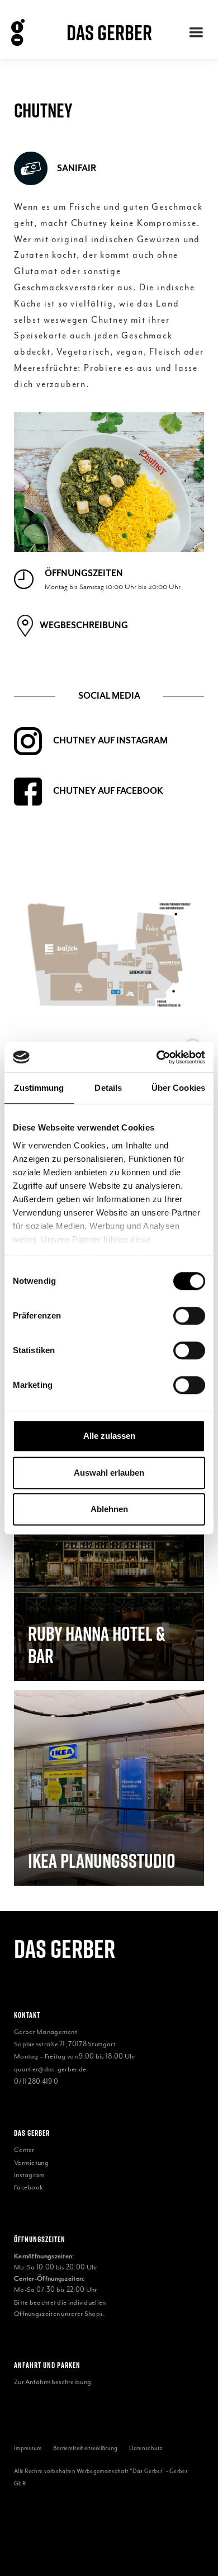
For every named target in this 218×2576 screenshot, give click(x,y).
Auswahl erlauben (109, 1473)
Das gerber (65, 1949)
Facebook (29, 2187)
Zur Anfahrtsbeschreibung (53, 2382)
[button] (196, 32)
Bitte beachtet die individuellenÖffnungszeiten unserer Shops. (60, 2308)
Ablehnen (109, 1509)
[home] (26, 32)
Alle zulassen (109, 1436)
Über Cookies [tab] (178, 1088)
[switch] (189, 1316)
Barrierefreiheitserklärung (86, 2448)
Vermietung (31, 2163)
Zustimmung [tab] (39, 1088)
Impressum (28, 2448)
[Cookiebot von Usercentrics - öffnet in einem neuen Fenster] (157, 1057)
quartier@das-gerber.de (50, 2069)
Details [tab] (108, 1088)
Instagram (30, 2175)
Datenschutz (146, 2448)
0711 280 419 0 (36, 2081)
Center (24, 2150)
